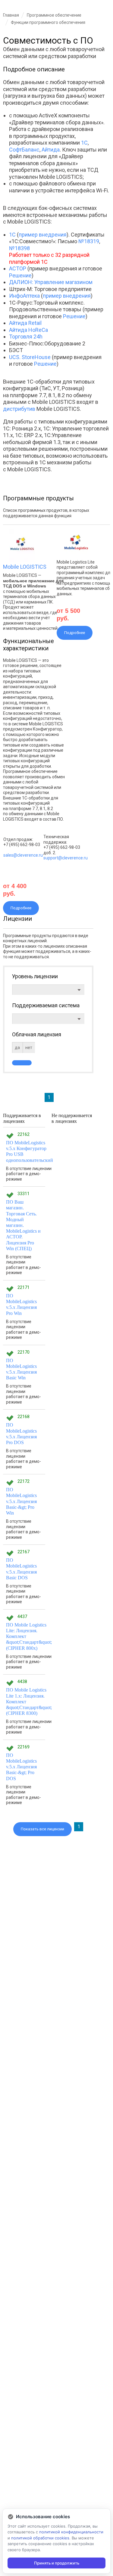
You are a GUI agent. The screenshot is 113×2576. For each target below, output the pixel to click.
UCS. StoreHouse (30, 357)
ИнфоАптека (24, 296)
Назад (8, 48)
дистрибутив (19, 409)
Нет (29, 1048)
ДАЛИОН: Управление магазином (51, 282)
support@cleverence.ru (66, 858)
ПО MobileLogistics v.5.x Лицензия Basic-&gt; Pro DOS (21, 1767)
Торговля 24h (26, 337)
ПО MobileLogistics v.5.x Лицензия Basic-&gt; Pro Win (21, 1501)
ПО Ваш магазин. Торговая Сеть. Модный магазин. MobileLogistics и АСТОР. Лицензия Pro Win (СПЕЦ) (23, 1225)
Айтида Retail (25, 323)
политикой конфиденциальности (71, 2532)
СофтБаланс (24, 150)
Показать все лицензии (42, 1829)
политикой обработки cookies (40, 2538)
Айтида (51, 150)
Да (17, 1048)
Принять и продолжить (57, 2563)
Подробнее (21, 908)
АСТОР (18, 268)
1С (84, 143)
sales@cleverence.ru (23, 855)
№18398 (19, 248)
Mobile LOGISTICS (25, 567)
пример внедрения (43, 235)
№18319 (89, 241)
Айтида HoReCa (28, 330)
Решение (20, 275)
